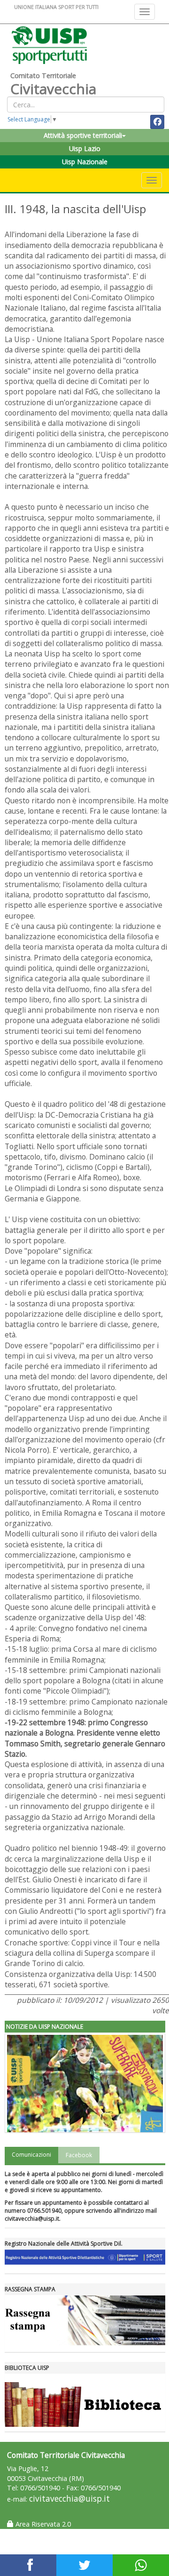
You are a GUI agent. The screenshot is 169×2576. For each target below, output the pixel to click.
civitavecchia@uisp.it (69, 2499)
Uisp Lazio (85, 148)
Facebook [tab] (79, 2155)
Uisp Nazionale (85, 162)
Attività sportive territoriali (83, 135)
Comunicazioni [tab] (31, 2155)
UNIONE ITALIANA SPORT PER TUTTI (56, 7)
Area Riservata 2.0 (42, 2524)
